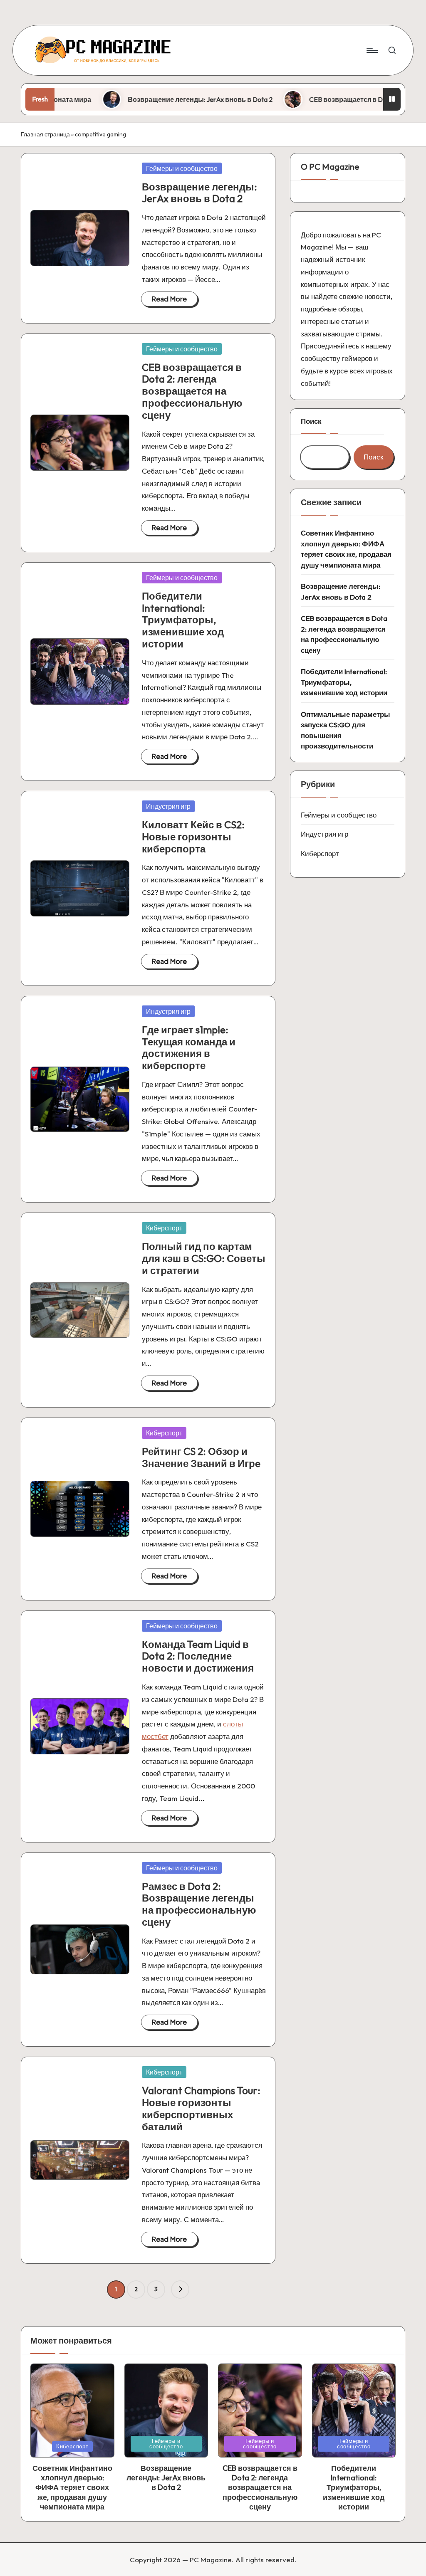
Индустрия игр (168, 806)
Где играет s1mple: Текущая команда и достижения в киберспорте (189, 1047)
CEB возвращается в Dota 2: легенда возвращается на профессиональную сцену (192, 391)
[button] (180, 2290)
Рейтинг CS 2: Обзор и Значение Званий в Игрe (201, 1457)
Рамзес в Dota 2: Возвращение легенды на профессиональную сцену (199, 1904)
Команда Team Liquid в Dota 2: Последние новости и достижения (198, 1656)
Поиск (311, 421)
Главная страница (45, 134)
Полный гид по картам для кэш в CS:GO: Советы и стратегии (204, 1258)
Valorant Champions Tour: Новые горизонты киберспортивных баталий (201, 2108)
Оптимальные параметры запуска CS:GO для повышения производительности (346, 730)
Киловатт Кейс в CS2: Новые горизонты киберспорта (193, 837)
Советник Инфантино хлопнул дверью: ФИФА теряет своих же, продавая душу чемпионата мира (346, 549)
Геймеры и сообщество (182, 168)
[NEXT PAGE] (180, 2290)
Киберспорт (164, 1228)
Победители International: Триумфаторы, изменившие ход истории (183, 620)
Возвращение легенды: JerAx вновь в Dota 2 (150, 99)
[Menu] (372, 50)
